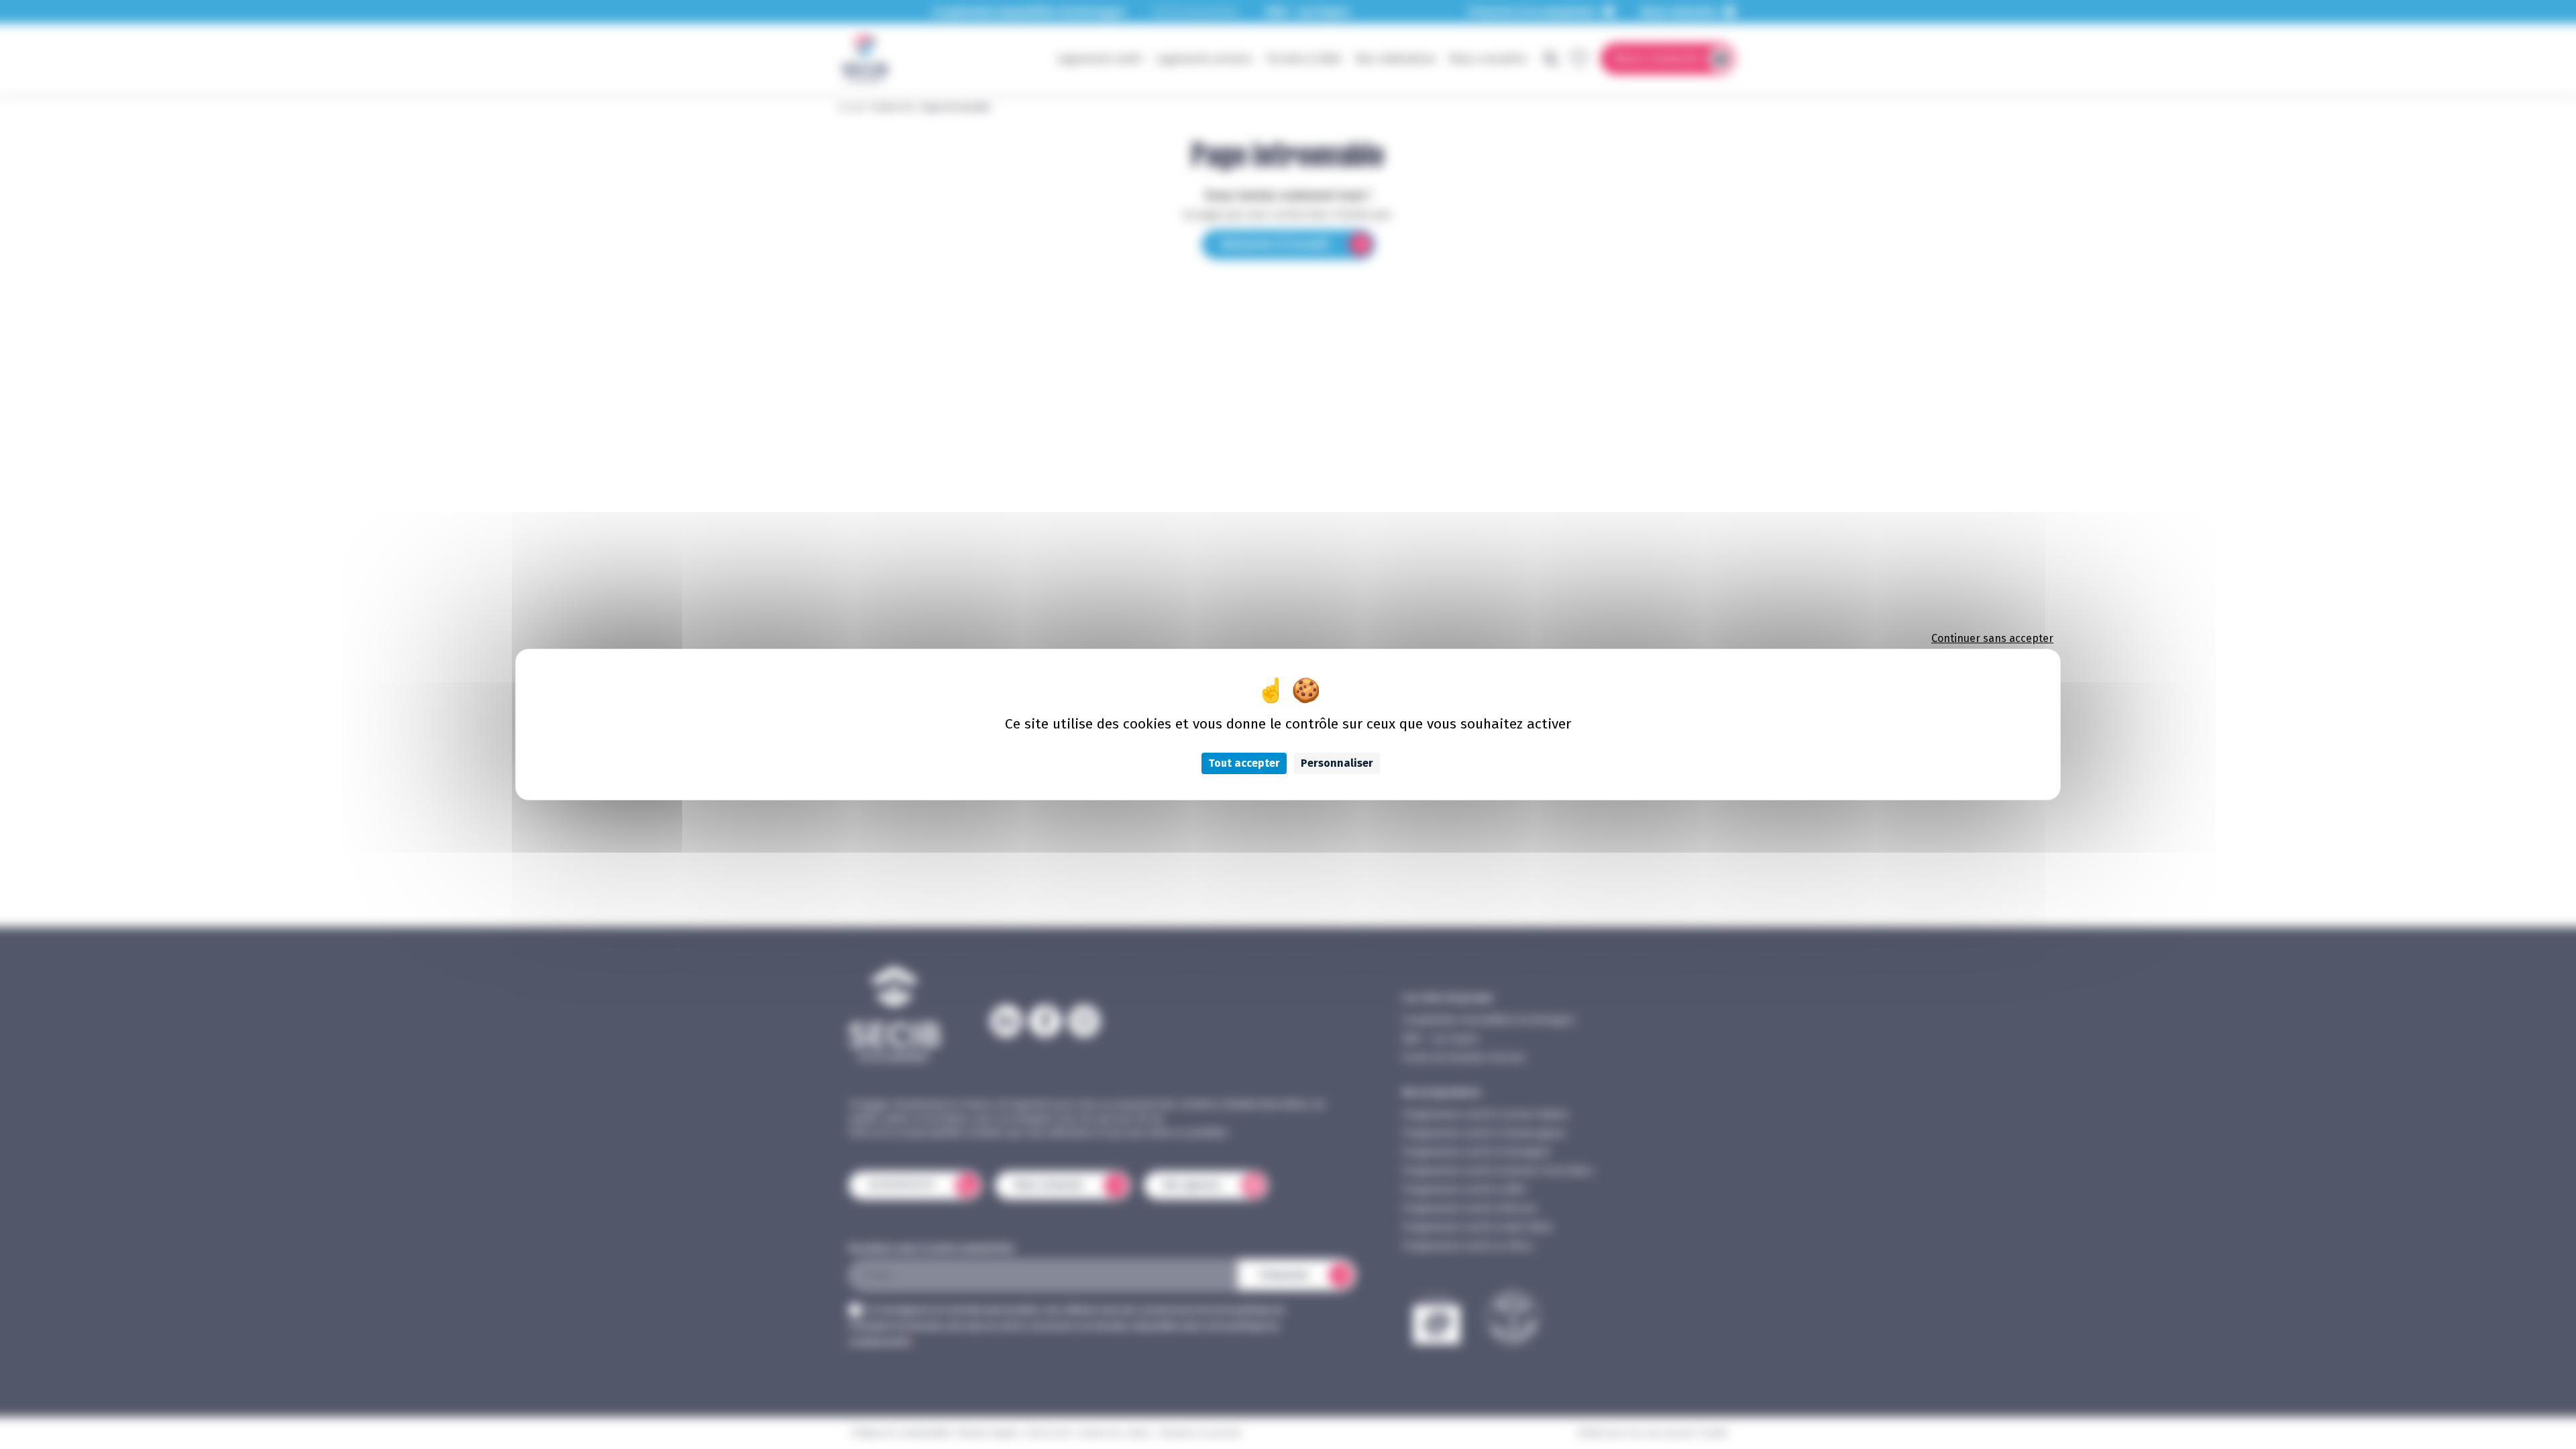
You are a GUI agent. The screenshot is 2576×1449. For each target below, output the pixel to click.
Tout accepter (1244, 763)
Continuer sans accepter (1992, 638)
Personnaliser (1337, 763)
